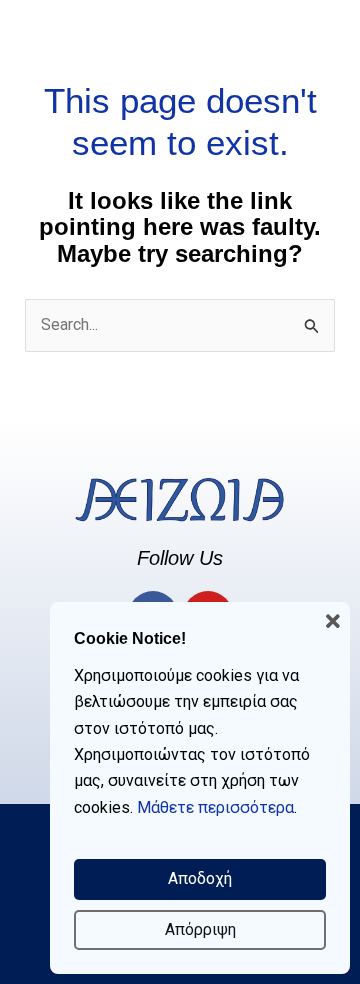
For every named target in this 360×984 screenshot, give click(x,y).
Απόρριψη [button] (200, 929)
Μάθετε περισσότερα (215, 807)
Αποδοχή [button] (200, 878)
